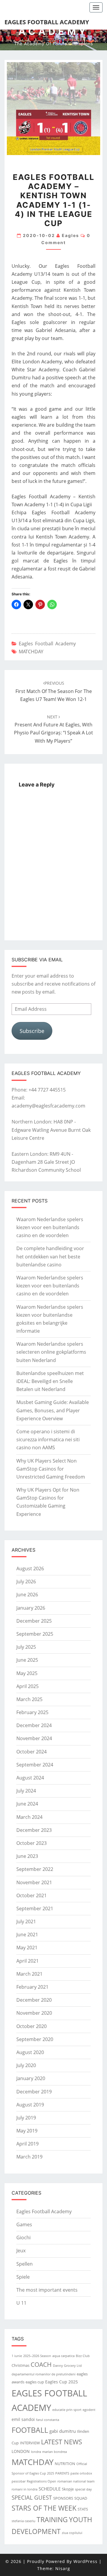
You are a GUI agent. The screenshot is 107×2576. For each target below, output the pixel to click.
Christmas (21, 2365)
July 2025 (26, 1647)
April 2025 (27, 1686)
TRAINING (52, 2519)
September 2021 (35, 1908)
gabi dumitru (63, 2431)
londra (36, 2452)
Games (24, 2224)
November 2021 (34, 1882)
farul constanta (48, 2420)
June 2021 (27, 1935)
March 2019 (29, 2157)
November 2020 (34, 2013)
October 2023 (32, 1843)
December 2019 (34, 2092)
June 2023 (27, 1856)
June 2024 (27, 1804)
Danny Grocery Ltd (67, 2366)
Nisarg (63, 2568)
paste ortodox (81, 2473)
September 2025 (35, 1634)
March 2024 (29, 1817)
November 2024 (34, 1738)
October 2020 (32, 2026)
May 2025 (27, 1673)
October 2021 (32, 1895)
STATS (83, 2509)
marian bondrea (55, 2452)
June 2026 (27, 1595)
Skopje (68, 2489)
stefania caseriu (23, 2521)
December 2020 (34, 2000)
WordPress (85, 2561)
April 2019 (27, 2144)
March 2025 (29, 1699)
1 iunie (17, 2356)
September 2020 (35, 2039)
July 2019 (26, 2118)
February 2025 (32, 1712)
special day (83, 2489)
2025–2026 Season (37, 2356)
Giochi (23, 2238)
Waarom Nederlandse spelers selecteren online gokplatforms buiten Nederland (51, 1352)
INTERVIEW (30, 2443)
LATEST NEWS (62, 2442)
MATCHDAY (31, 652)
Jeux (21, 2251)
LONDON (21, 2451)
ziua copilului (72, 2533)
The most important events (47, 2290)
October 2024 (32, 1752)
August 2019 (30, 2105)
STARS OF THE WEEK (44, 2508)
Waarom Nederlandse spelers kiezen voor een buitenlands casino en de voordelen (50, 1227)
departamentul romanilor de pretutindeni (44, 2374)
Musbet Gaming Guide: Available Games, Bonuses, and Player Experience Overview (53, 1410)
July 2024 (26, 1791)
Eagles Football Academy (47, 22)
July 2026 (26, 1582)
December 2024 (34, 1725)
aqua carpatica (63, 2356)
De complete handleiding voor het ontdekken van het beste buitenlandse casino (50, 1256)
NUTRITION (65, 2464)
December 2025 (34, 1621)
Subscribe (32, 1031)
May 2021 (27, 1948)
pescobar (19, 2481)
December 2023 (34, 1830)
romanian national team (76, 2481)
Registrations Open (41, 2481)
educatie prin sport (67, 2410)
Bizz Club (83, 2356)
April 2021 (27, 1961)
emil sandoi (23, 2419)
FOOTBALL (30, 2430)
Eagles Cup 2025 (62, 2382)
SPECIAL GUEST (32, 2498)
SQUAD (81, 2498)
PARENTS (62, 2473)
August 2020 (30, 2052)
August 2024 (30, 1778)
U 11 (21, 2303)
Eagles (70, 235)
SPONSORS (63, 2498)
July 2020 (26, 2065)
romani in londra (25, 2489)
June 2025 (27, 1660)
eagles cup (35, 2382)
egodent (89, 2410)
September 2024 (35, 1765)
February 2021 (32, 1987)
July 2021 (26, 1921)
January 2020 (31, 2078)
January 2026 (31, 1608)
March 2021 (29, 1974)
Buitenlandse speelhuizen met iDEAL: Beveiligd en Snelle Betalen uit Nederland (50, 1381)
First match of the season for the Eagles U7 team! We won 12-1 (54, 691)
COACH (41, 2364)
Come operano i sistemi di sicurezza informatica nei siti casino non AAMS (48, 1439)
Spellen (25, 2264)
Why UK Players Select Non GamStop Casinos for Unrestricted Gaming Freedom (51, 1469)
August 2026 (30, 1569)
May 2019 (27, 2131)
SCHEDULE (50, 2489)
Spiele (23, 2277)
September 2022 (35, 1869)
